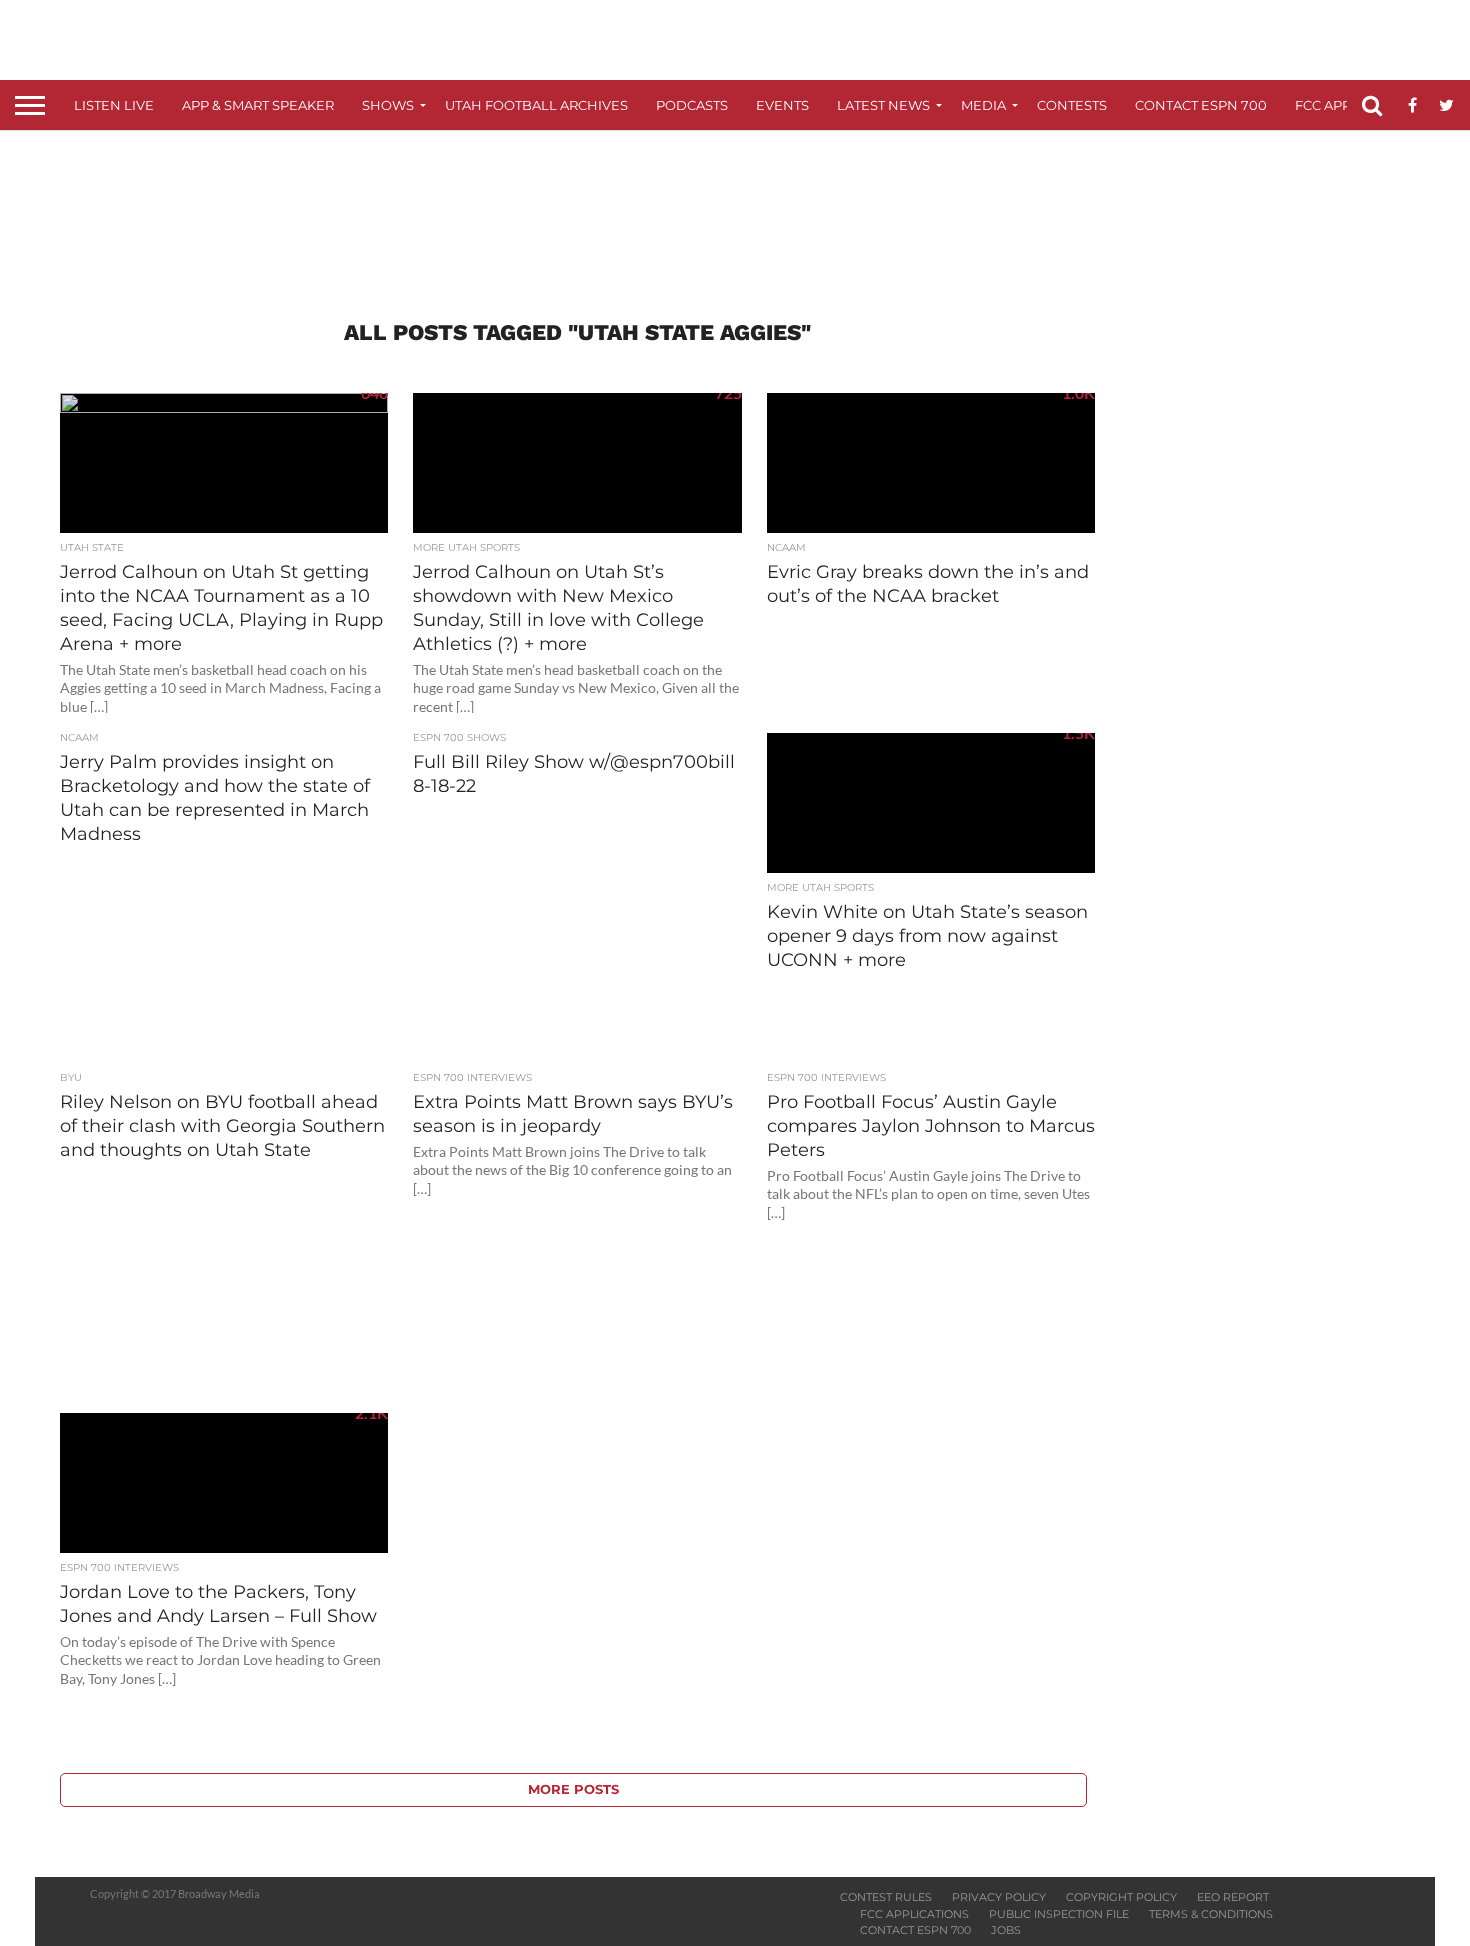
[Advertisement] (735, 206)
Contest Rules (886, 1897)
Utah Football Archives (536, 105)
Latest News (883, 105)
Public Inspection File (1059, 1914)
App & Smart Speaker (258, 105)
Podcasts (692, 105)
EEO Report (1233, 1897)
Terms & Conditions (1211, 1914)
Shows (388, 105)
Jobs (1006, 1930)
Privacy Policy (999, 1897)
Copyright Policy (1121, 1897)
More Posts (573, 1789)
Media (983, 105)
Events (782, 105)
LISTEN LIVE (114, 105)
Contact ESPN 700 (1201, 105)
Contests (1072, 105)
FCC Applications (914, 1914)
